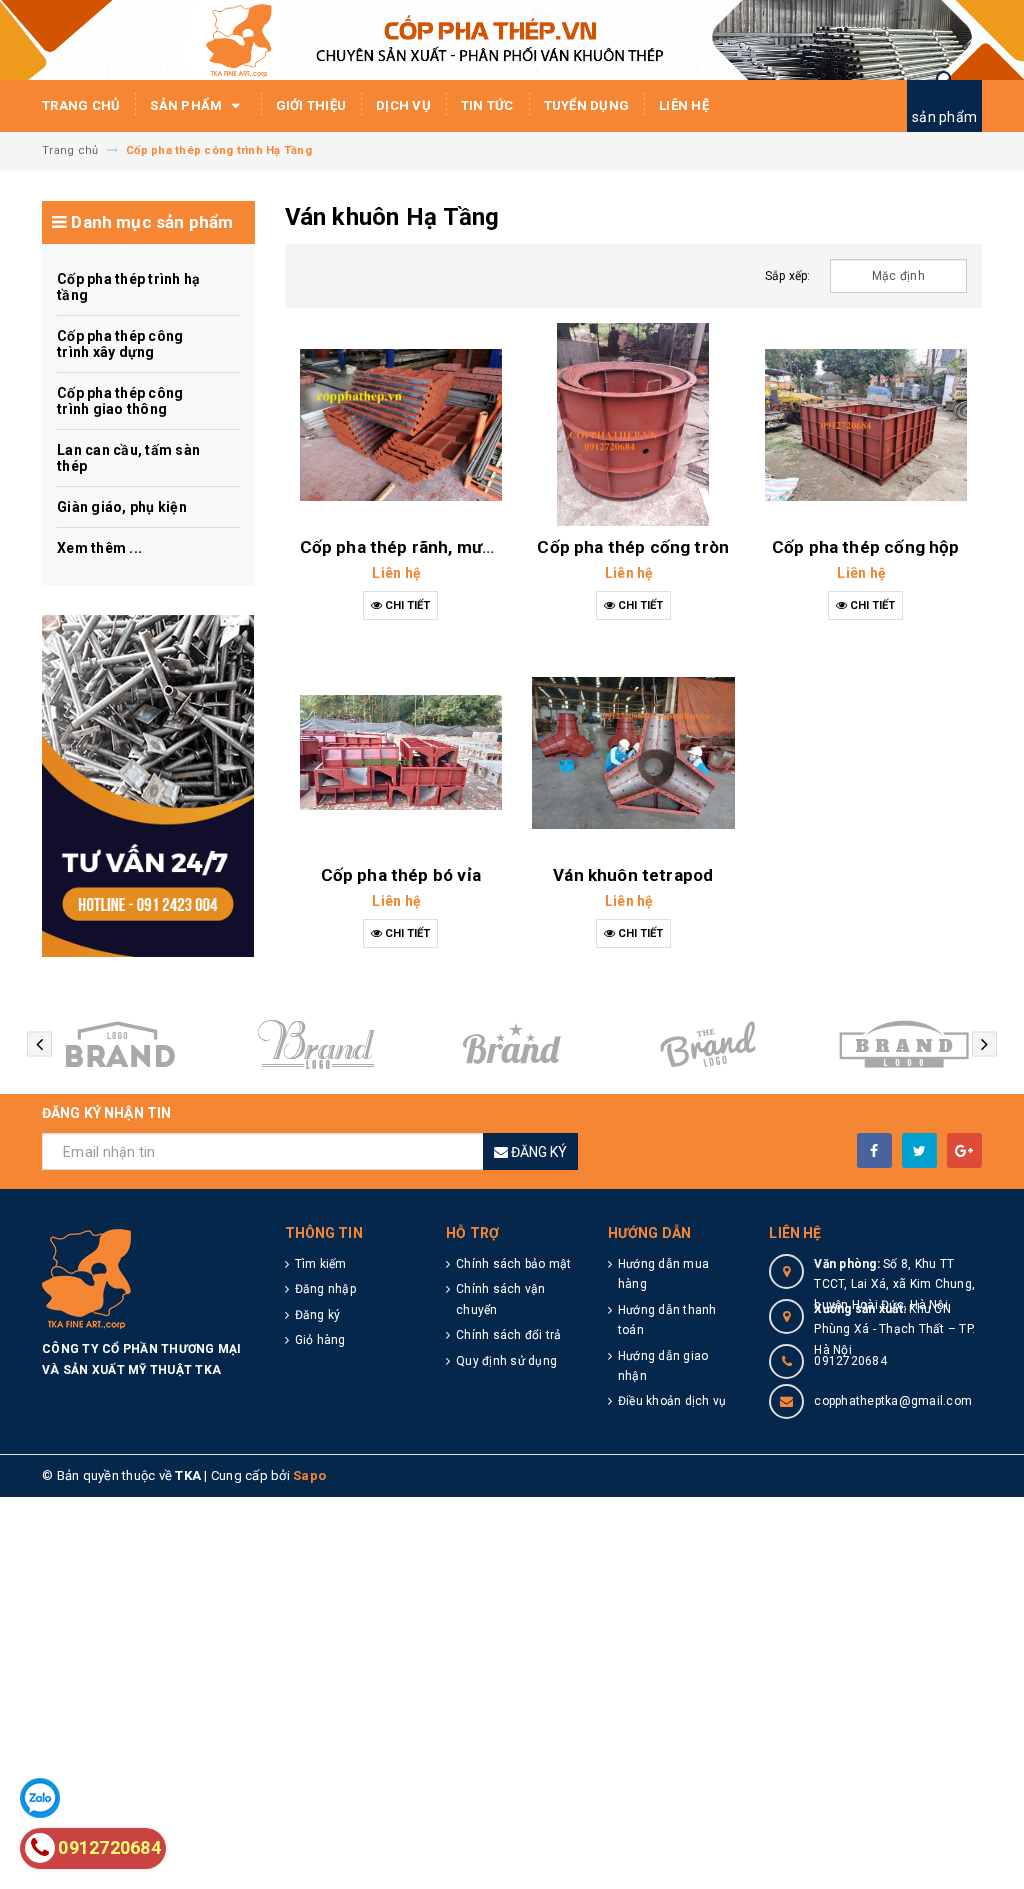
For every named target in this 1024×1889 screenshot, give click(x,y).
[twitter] (919, 1150)
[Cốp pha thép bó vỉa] (401, 752)
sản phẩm (944, 117)
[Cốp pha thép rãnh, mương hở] (401, 424)
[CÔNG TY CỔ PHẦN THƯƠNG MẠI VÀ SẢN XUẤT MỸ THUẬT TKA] (148, 786)
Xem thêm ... (99, 548)
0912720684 (850, 1361)
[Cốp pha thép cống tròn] (633, 424)
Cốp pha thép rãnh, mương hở (419, 547)
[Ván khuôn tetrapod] (633, 752)
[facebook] (874, 1150)
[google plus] (964, 1150)
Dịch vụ (403, 105)
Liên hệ (684, 105)
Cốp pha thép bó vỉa (401, 875)
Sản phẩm (187, 105)
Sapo (309, 1475)
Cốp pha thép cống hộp (866, 547)
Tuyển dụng (587, 105)
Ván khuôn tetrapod (633, 875)
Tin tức (487, 105)
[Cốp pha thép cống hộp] (866, 424)
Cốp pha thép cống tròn (633, 547)
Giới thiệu (311, 105)
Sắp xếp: (788, 276)
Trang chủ (81, 105)
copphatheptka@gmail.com (893, 1401)
